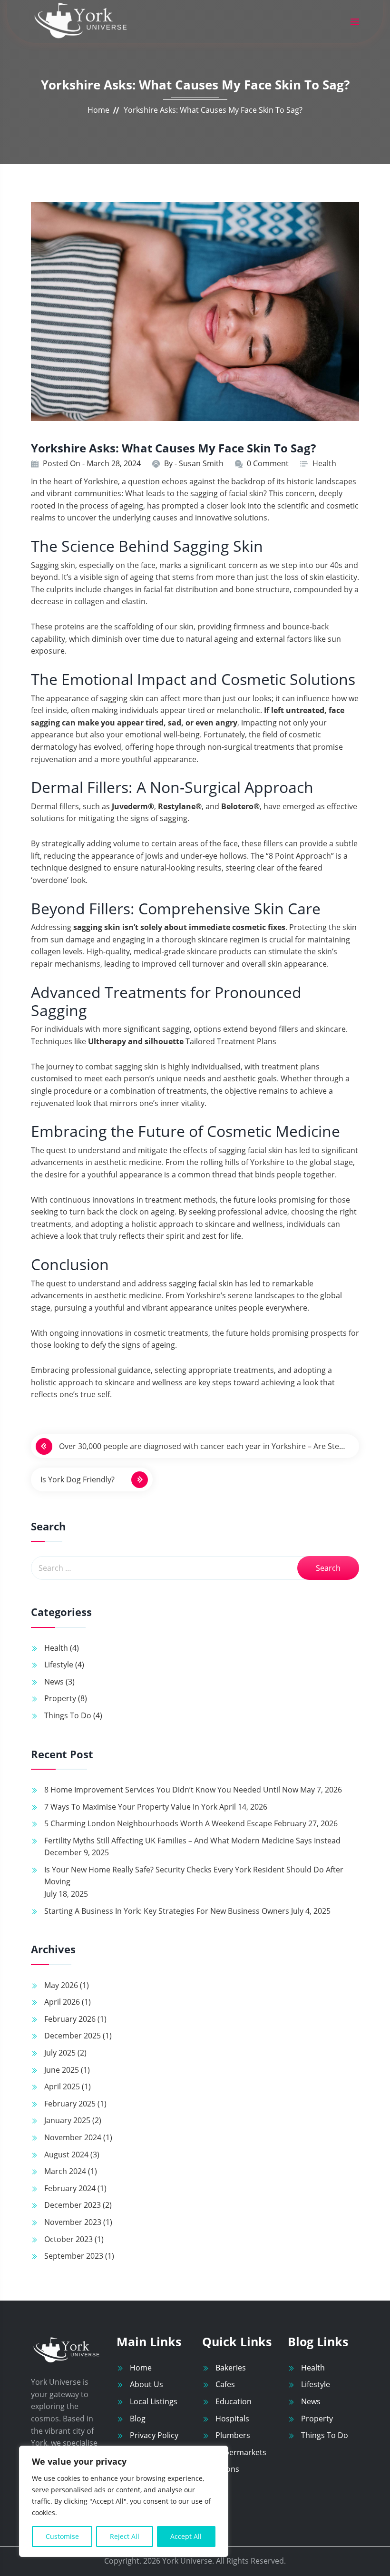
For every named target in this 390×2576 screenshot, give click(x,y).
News (54, 1682)
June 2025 (62, 2070)
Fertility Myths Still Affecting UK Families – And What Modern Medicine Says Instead (192, 1841)
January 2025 (67, 2120)
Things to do (68, 1715)
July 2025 (60, 2053)
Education (234, 2401)
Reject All (125, 2536)
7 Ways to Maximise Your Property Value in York (131, 1807)
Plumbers (233, 2435)
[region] (124, 2501)
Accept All (186, 2536)
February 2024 (70, 2188)
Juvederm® (133, 806)
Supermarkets (241, 2452)
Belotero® (240, 806)
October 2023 (68, 2239)
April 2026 (62, 2002)
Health (324, 463)
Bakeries (231, 2368)
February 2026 (70, 2019)
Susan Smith (201, 463)
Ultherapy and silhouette (136, 1041)
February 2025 (70, 2104)
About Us (146, 2384)
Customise (62, 2536)
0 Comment (268, 463)
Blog (138, 2419)
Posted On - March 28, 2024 (92, 463)
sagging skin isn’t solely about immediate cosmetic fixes (179, 927)
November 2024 (73, 2137)
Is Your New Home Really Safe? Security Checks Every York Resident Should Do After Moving (194, 1876)
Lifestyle (59, 1665)
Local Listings (154, 2401)
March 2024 (65, 2171)
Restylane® (180, 806)
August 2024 (66, 2155)
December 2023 (73, 2205)
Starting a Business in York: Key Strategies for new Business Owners (167, 1911)
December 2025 (73, 2036)
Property (60, 1698)
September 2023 (74, 2256)
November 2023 (73, 2222)
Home (98, 110)
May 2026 (61, 1985)
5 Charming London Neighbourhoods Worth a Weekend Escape (158, 1823)
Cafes (225, 2384)
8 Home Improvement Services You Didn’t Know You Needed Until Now (171, 1790)
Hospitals (232, 2419)
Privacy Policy (154, 2435)
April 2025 (62, 2086)
